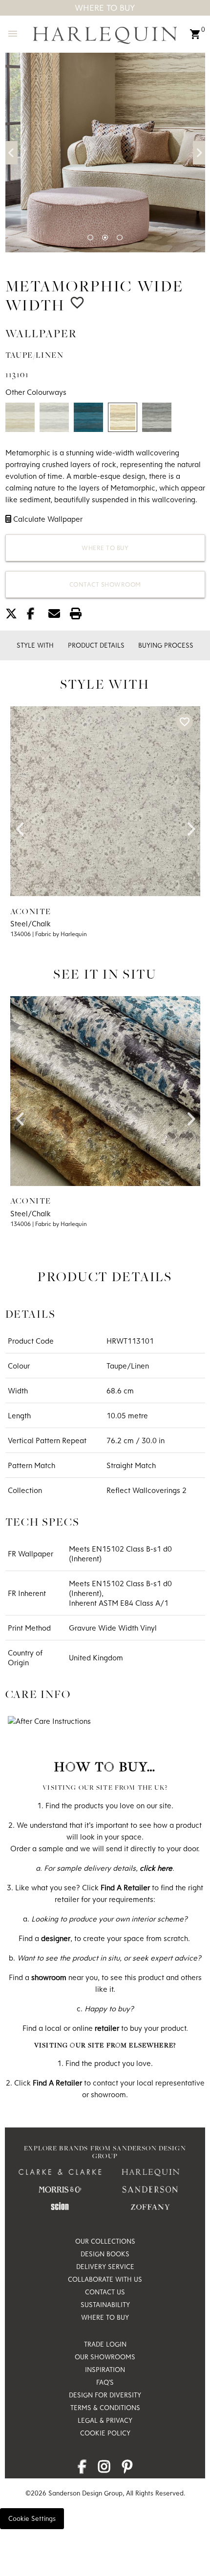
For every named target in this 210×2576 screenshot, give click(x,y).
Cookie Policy (105, 2433)
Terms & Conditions (105, 2408)
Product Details (96, 645)
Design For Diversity (105, 2395)
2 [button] (105, 238)
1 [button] (90, 238)
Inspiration (105, 2370)
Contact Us (105, 2292)
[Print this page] (80, 615)
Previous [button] (11, 153)
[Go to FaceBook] (82, 2469)
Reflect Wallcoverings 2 (147, 1490)
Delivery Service (105, 2267)
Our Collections (105, 2241)
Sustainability (105, 2305)
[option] (105, 153)
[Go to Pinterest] (127, 2469)
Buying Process (166, 645)
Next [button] (199, 153)
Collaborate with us (105, 2279)
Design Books (105, 2254)
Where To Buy (105, 8)
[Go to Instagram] (104, 2469)
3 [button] (120, 238)
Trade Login (105, 2344)
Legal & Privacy (105, 2420)
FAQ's (105, 2382)
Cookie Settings (32, 2518)
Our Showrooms (105, 2357)
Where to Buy (105, 548)
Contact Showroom (105, 584)
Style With (35, 645)
